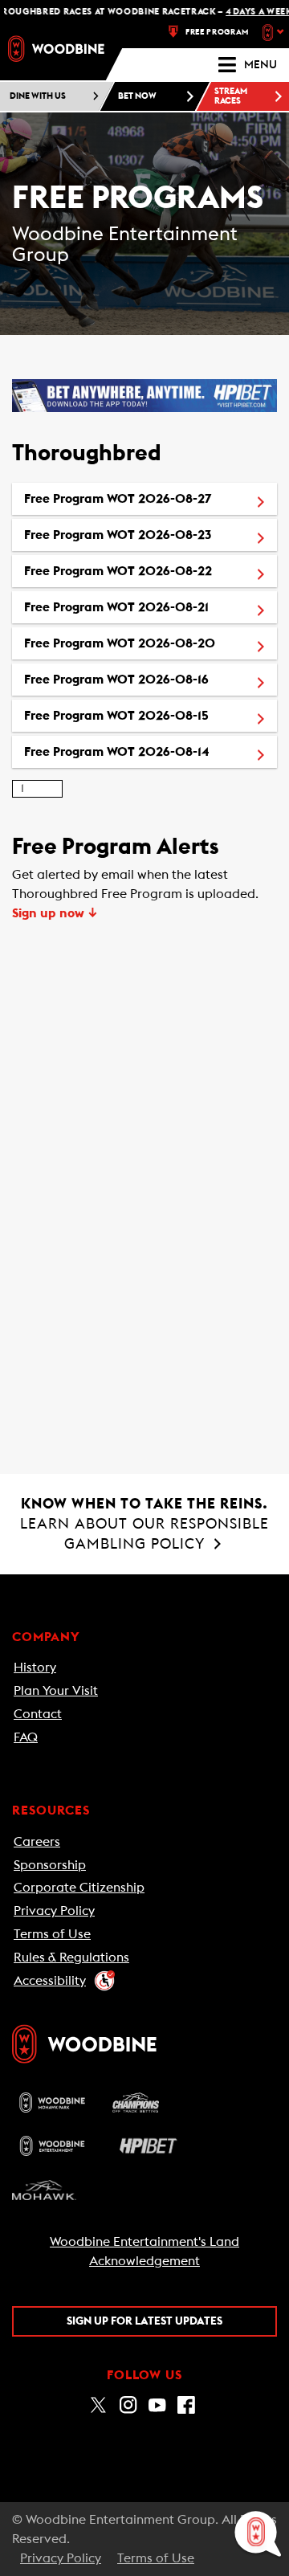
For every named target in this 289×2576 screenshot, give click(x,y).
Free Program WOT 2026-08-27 (151, 498)
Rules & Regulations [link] (71, 1958)
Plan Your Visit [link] (56, 1691)
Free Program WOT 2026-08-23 (151, 535)
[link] (56, 49)
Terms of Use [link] (52, 1934)
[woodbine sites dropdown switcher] (275, 32)
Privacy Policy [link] (54, 1911)
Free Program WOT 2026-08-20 (151, 643)
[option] (144, 499)
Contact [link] (38, 1714)
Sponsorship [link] (50, 1865)
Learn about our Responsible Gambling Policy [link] (144, 1524)
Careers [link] (37, 1842)
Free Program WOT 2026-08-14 (151, 751)
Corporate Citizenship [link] (79, 1888)
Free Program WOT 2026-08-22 (151, 571)
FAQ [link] (26, 1737)
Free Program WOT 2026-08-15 (151, 715)
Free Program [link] (217, 32)
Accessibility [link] (50, 1981)
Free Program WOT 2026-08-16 (151, 679)
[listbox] (144, 625)
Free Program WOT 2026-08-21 (151, 607)
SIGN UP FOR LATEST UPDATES (144, 2321)
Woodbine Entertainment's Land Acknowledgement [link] (144, 2251)
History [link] (35, 1668)
